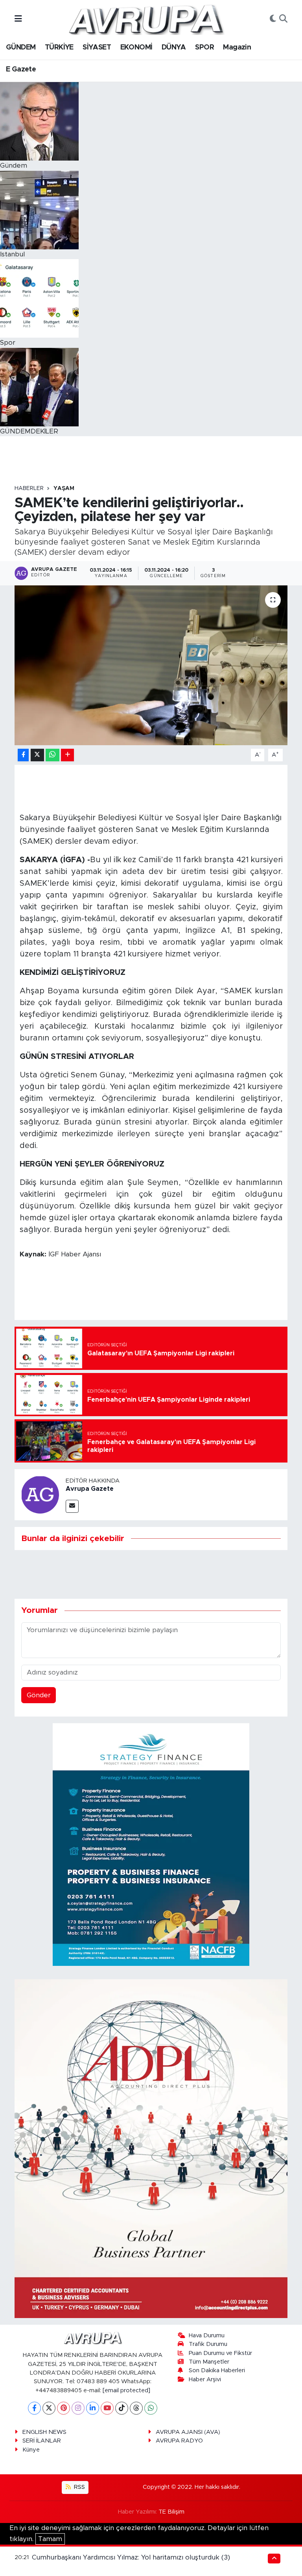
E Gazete (21, 69)
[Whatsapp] (151, 2408)
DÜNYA (174, 48)
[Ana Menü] (18, 19)
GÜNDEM (21, 48)
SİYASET (97, 48)
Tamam (50, 2539)
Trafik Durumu (208, 2344)
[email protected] (126, 2390)
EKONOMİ (136, 48)
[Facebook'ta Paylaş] (23, 755)
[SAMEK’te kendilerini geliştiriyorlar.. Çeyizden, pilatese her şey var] (151, 665)
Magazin (237, 48)
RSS (79, 2487)
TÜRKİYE (59, 48)
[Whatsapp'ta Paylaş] (52, 755)
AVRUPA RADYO (179, 2441)
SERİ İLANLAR (42, 2441)
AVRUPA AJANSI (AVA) (188, 2432)
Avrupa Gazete (90, 1489)
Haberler (29, 488)
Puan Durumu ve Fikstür (220, 2353)
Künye (31, 2450)
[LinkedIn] (93, 2408)
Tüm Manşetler (209, 2362)
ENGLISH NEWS (44, 2432)
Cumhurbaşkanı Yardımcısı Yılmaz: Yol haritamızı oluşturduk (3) (131, 2557)
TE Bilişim (171, 2512)
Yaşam (64, 488)
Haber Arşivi (205, 2379)
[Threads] (136, 2408)
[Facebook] (34, 2408)
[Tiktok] (122, 2408)
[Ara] (283, 19)
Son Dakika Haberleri (217, 2370)
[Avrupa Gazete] (146, 19)
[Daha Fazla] (67, 755)
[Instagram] (78, 2408)
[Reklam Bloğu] (151, 1844)
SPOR (204, 48)
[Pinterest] (64, 2408)
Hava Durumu (207, 2336)
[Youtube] (107, 2408)
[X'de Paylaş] (37, 755)
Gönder (39, 1695)
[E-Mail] (72, 1506)
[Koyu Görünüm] (273, 19)
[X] (49, 2408)
